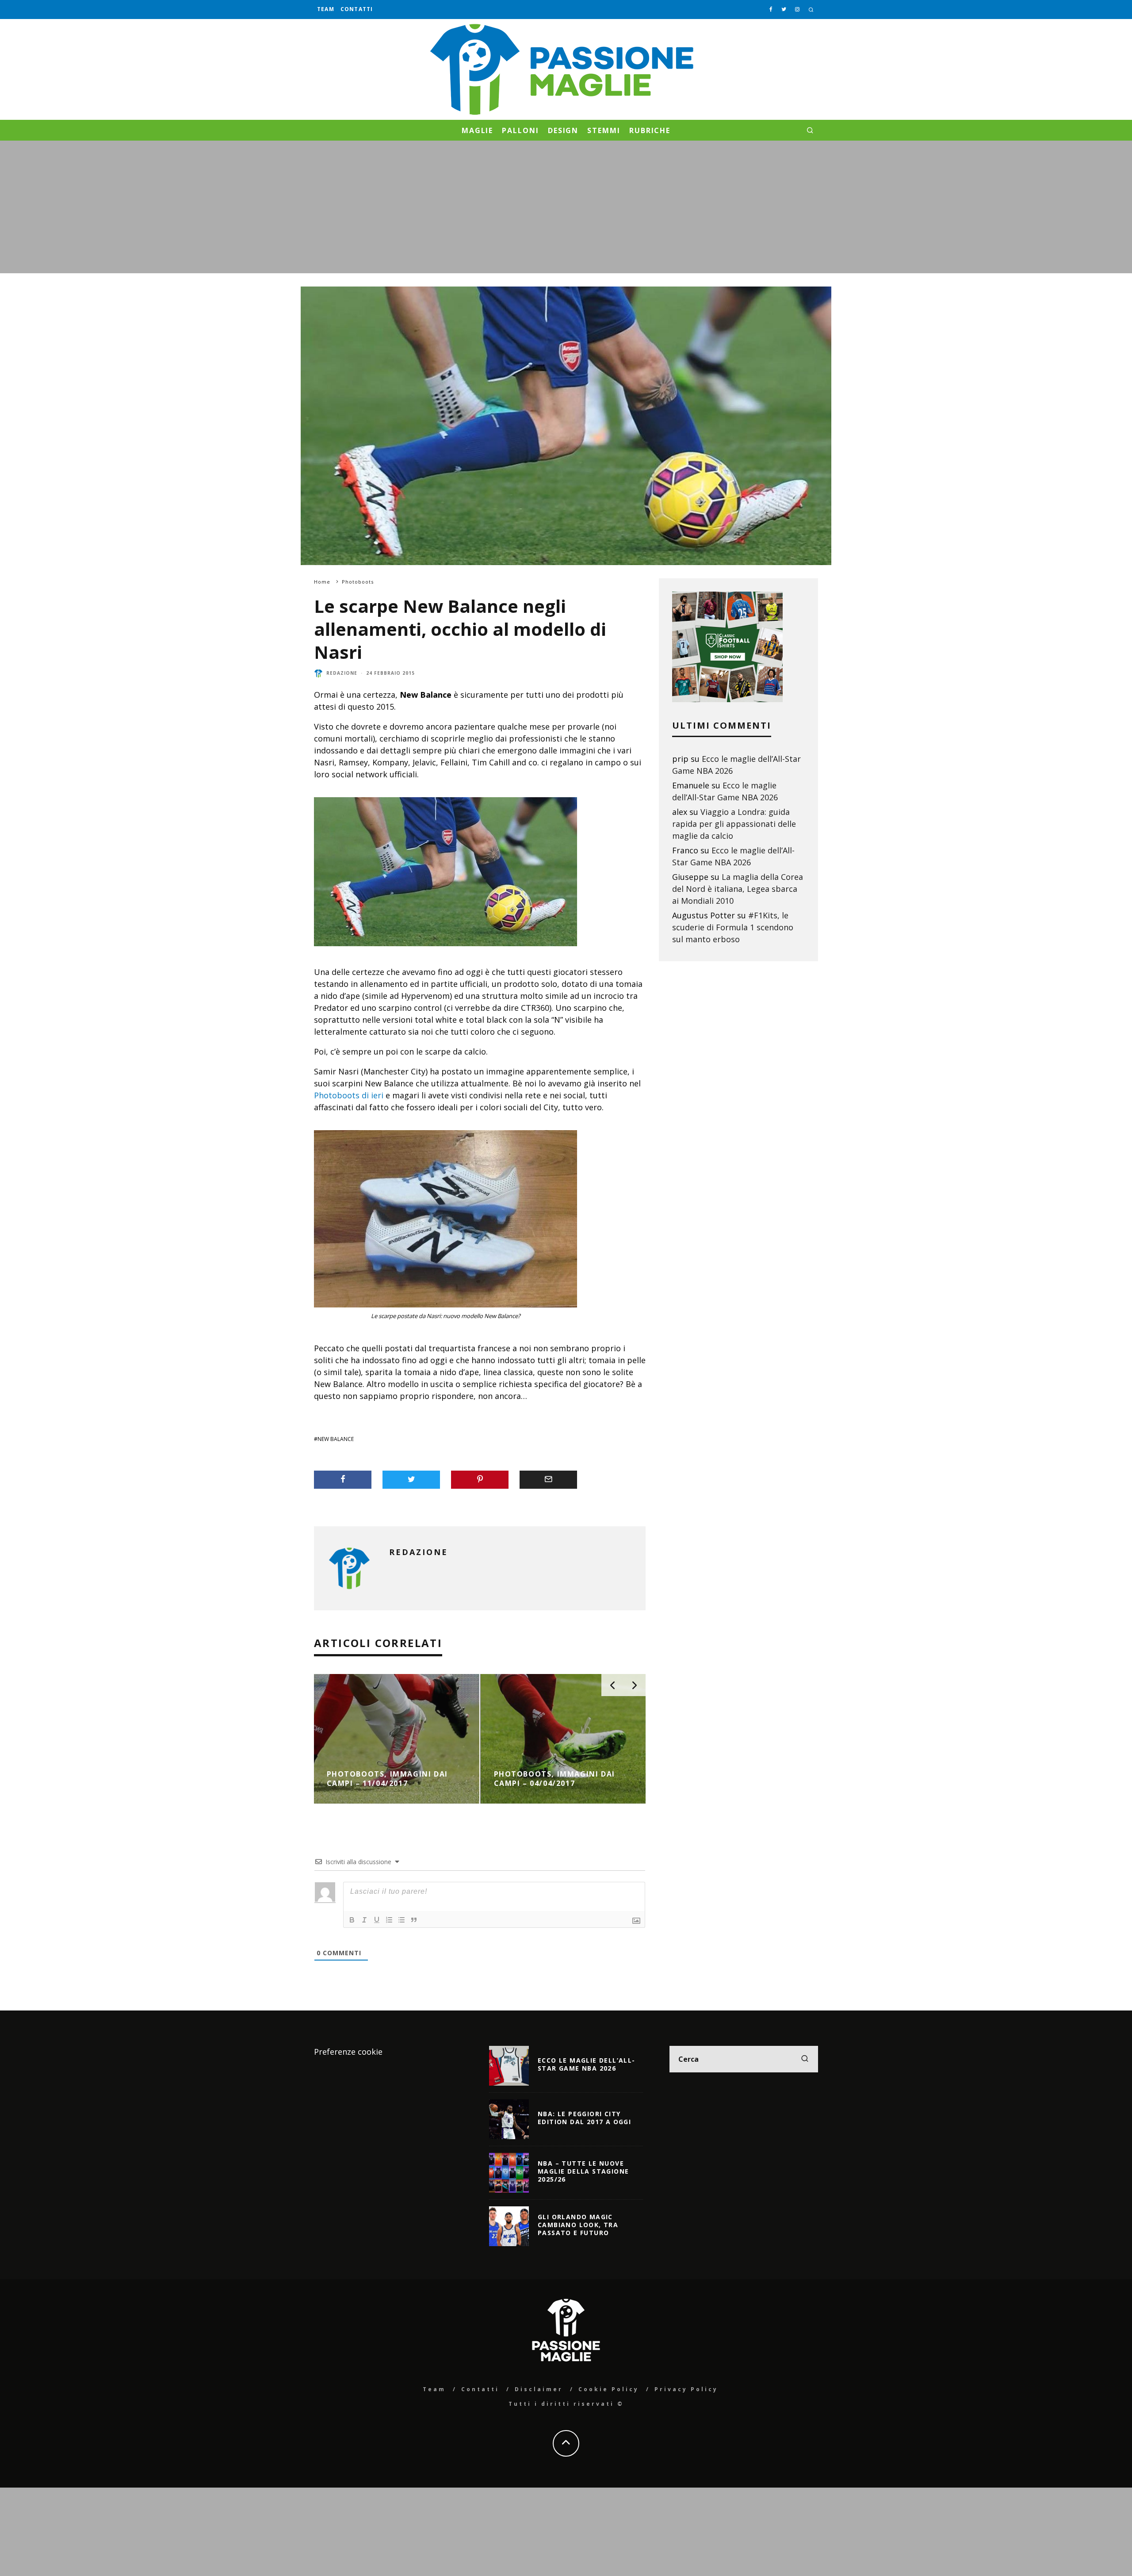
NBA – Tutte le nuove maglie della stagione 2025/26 (583, 2171)
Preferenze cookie (348, 2052)
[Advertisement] (566, 207)
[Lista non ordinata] (402, 1920)
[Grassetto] (352, 1920)
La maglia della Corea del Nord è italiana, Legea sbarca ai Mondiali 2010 (738, 889)
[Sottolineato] (377, 1920)
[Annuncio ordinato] (389, 1920)
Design (563, 130)
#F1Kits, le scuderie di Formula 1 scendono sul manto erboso (733, 927)
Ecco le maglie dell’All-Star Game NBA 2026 (587, 2064)
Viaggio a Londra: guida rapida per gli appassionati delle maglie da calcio (734, 824)
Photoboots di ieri (349, 1095)
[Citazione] (414, 1920)
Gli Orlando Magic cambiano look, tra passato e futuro (578, 2225)
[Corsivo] (364, 1920)
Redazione (342, 673)
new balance (336, 1439)
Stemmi (604, 130)
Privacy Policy (686, 2389)
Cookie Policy (609, 2389)
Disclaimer (539, 2389)
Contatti (357, 9)
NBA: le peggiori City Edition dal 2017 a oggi (584, 2118)
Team (326, 9)
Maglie (478, 130)
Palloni (520, 130)
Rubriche (650, 130)
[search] (805, 2059)
